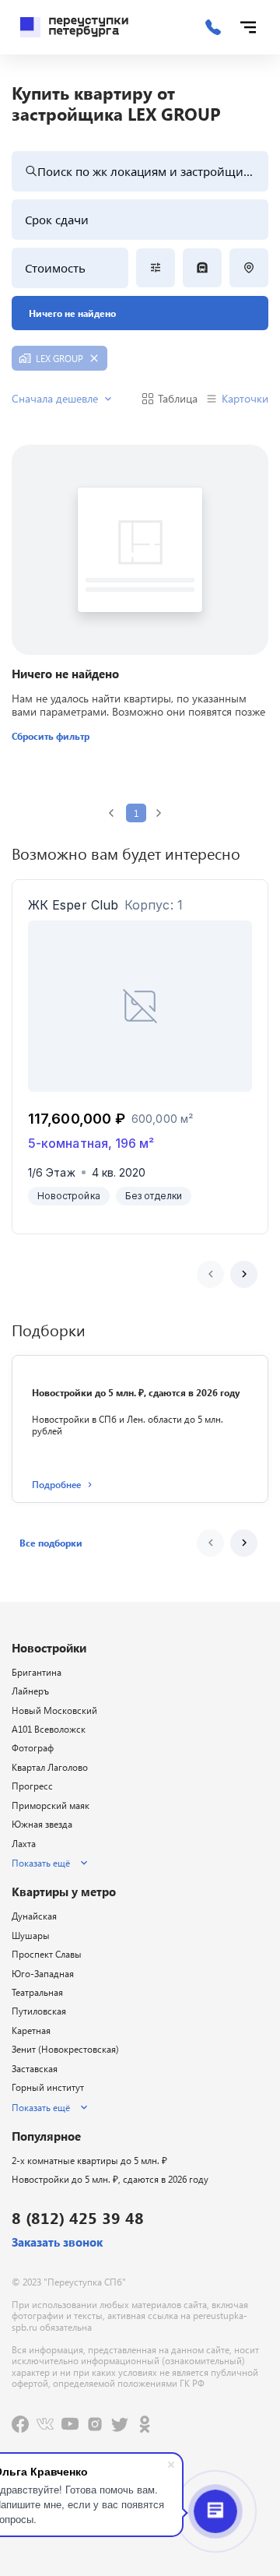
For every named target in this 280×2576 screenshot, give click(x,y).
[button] (51, 1543)
